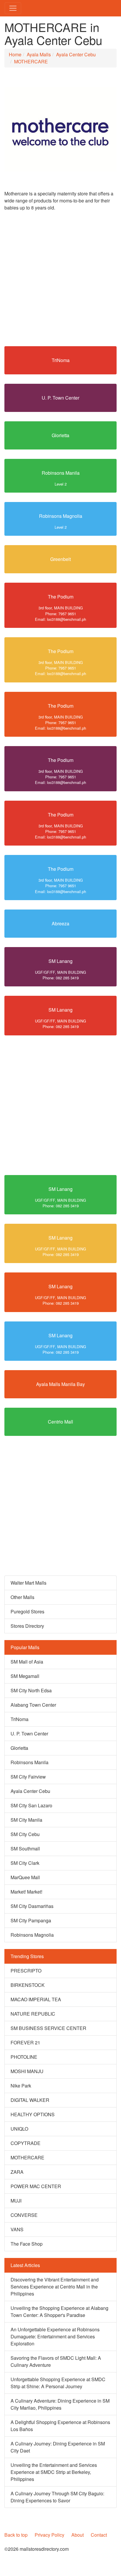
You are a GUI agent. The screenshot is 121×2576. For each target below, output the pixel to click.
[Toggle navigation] (13, 8)
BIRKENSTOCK (28, 1985)
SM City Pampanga (31, 1920)
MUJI (16, 2201)
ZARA (17, 2172)
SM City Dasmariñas (32, 1906)
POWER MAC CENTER (36, 2186)
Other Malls (22, 1597)
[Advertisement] (60, 281)
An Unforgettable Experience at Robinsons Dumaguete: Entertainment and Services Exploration (55, 2336)
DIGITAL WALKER (30, 2100)
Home (15, 54)
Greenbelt (60, 559)
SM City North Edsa (31, 1690)
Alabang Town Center (33, 1705)
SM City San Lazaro (31, 1805)
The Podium (61, 597)
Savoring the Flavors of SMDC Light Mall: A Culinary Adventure (56, 2361)
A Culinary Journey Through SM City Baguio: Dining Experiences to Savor (57, 2497)
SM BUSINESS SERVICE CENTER (48, 2028)
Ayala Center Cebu (76, 54)
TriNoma (61, 360)
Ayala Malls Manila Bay (60, 1384)
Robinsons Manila (61, 473)
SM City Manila (26, 1820)
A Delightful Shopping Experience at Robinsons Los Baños (60, 2426)
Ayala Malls (39, 54)
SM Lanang (60, 961)
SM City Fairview (28, 1777)
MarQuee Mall (25, 1877)
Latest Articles (25, 2265)
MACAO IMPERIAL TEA (36, 1999)
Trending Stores (27, 1956)
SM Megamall (25, 1676)
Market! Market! (26, 1892)
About (78, 2535)
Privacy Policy (49, 2535)
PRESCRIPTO (26, 1971)
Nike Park (21, 2086)
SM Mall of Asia (27, 1662)
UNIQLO (19, 2129)
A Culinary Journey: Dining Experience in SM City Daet (58, 2447)
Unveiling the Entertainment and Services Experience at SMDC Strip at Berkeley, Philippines (54, 2472)
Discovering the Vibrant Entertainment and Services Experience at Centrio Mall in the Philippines (55, 2287)
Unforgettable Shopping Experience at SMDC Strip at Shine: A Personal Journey (58, 2383)
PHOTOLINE (24, 2057)
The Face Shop (27, 2244)
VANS (17, 2229)
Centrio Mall (60, 1422)
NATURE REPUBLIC (33, 2014)
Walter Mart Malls (28, 1583)
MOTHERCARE (31, 61)
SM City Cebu (25, 1834)
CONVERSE (24, 2215)
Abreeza (60, 923)
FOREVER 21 (25, 2042)
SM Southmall (25, 1849)
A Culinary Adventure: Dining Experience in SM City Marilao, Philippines (60, 2404)
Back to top (16, 2535)
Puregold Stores (27, 1611)
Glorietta (60, 435)
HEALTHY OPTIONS (33, 2114)
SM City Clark (25, 1863)
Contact (99, 2535)
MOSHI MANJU (27, 2071)
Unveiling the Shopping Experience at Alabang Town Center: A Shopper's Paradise (59, 2312)
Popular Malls (25, 1647)
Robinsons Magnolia (61, 516)
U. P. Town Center (60, 398)
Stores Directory (27, 1626)
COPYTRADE (26, 2143)
